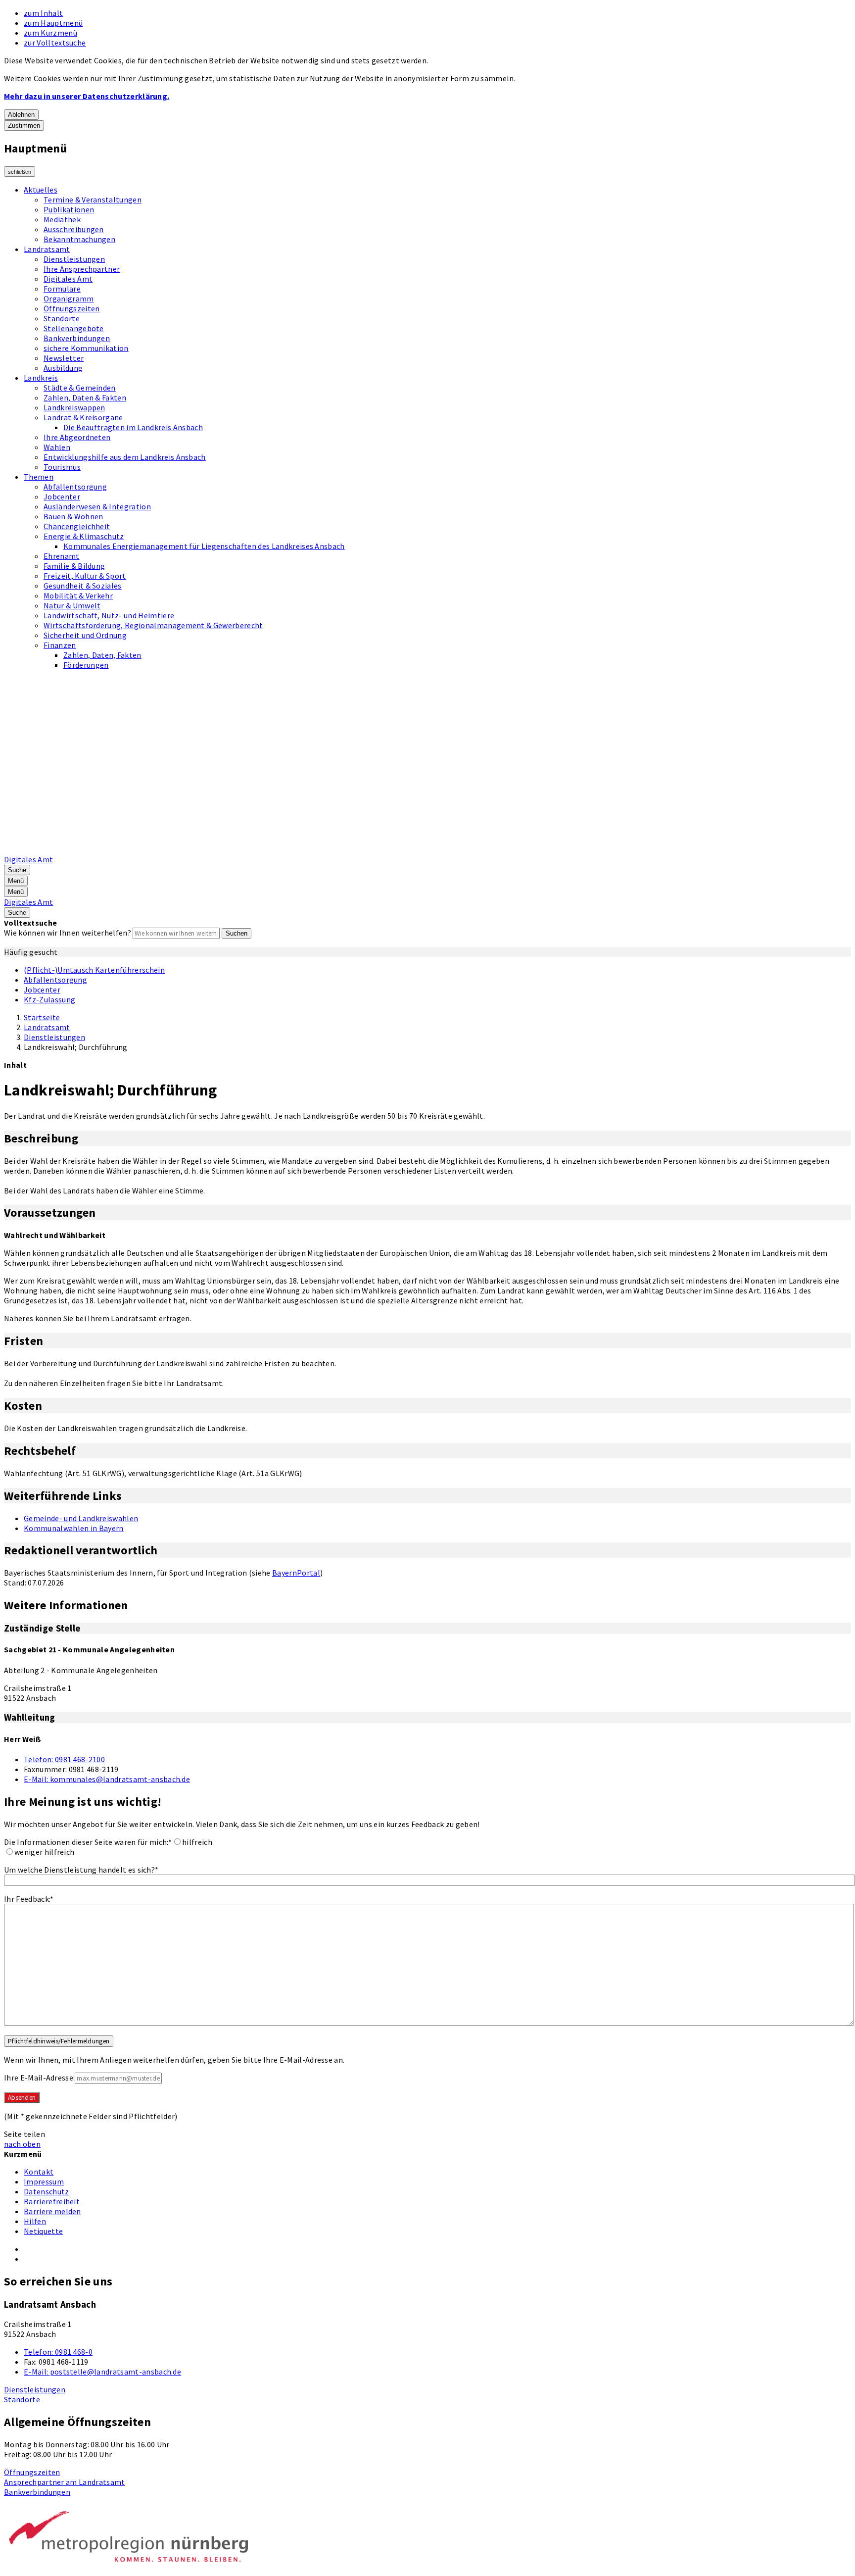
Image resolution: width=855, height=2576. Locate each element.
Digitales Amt (68, 279)
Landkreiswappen (74, 407)
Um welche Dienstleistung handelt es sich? (81, 1870)
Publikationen (69, 209)
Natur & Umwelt (72, 605)
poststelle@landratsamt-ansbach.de (102, 2372)
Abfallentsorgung (75, 487)
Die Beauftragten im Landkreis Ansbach (133, 427)
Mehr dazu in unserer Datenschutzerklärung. (87, 96)
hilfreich (197, 1842)
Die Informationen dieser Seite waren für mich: (88, 1842)
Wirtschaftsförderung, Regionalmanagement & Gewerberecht (153, 625)
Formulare (62, 289)
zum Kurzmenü (50, 33)
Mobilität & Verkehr (78, 595)
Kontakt (39, 2172)
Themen (39, 477)
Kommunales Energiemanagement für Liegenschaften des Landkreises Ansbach (204, 546)
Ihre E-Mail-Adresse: (39, 2078)
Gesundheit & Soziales (83, 586)
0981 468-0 (58, 2352)
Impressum (44, 2181)
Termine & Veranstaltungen (93, 199)
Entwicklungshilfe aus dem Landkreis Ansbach (125, 457)
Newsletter (64, 358)
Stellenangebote (74, 328)
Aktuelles (41, 190)
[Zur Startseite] (255, 849)
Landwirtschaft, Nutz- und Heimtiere (109, 615)
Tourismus (62, 467)
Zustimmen (24, 125)
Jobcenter (62, 496)
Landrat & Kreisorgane (83, 417)
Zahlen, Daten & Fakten (85, 397)
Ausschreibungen (74, 229)
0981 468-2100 (64, 1759)
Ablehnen (21, 115)
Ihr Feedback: (29, 1899)
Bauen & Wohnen (73, 516)
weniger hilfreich (44, 1852)
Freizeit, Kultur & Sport (85, 576)
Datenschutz (47, 2191)
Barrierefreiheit (52, 2201)
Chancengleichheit (77, 526)
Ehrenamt (62, 556)
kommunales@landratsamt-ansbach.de (107, 1779)
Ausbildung (63, 368)
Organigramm (69, 298)
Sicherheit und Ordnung (85, 635)
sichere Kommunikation (86, 348)
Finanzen (60, 645)
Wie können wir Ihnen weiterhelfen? (68, 933)
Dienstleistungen (74, 259)
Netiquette (43, 2231)
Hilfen (35, 2221)
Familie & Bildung (74, 566)
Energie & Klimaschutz (84, 536)
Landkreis (41, 378)
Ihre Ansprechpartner (82, 269)
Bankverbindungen (77, 338)
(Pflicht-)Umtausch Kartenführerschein (94, 970)
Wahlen (57, 447)
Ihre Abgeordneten (77, 437)
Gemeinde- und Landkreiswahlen (81, 1518)
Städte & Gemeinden (80, 388)
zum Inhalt (43, 13)
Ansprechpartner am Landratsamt (65, 2482)
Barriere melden (52, 2211)
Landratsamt (47, 249)
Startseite (42, 1017)
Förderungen (86, 665)
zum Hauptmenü (53, 23)
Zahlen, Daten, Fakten (102, 655)
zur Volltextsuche (55, 43)
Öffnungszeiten (71, 308)
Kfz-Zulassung (49, 999)
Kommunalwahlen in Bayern (74, 1528)
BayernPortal (296, 1573)
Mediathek (62, 219)
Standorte (62, 318)
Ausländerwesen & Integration (97, 506)
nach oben (22, 2144)
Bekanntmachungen (79, 239)
